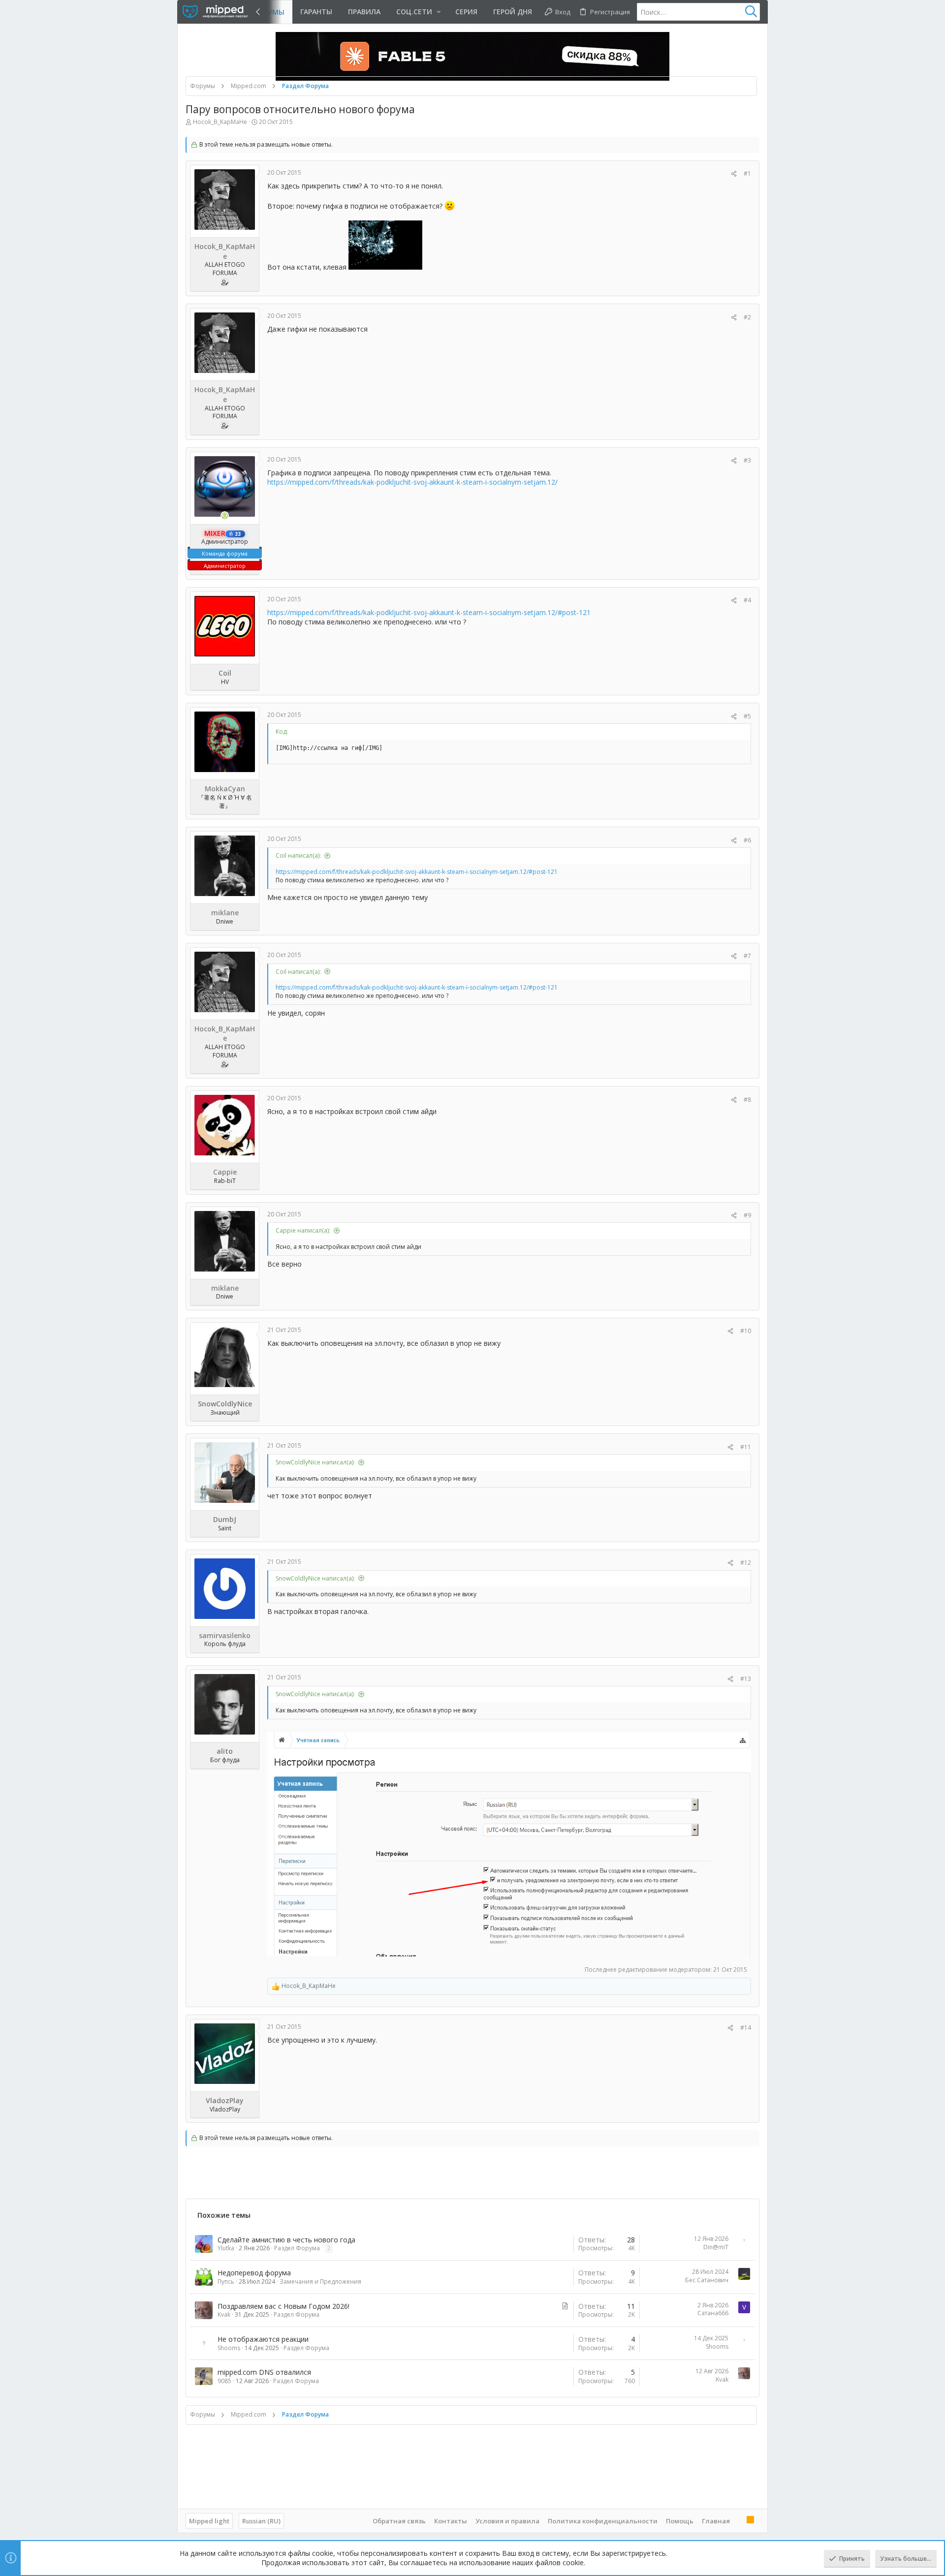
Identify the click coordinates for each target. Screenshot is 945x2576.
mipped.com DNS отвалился (264, 2372)
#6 (747, 840)
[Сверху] (738, 2520)
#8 (747, 1100)
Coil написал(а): (298, 855)
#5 (747, 716)
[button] (418, 12)
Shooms (229, 2348)
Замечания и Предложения (320, 2281)
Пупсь (226, 2281)
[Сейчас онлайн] (225, 516)
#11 (746, 1447)
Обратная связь (399, 2521)
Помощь (680, 2521)
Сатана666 (713, 2313)
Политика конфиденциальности (603, 2521)
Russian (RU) (261, 2521)
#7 (747, 956)
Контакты (451, 2521)
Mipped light (209, 2521)
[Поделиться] (734, 174)
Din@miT (716, 2247)
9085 (224, 2381)
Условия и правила (507, 2521)
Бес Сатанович (707, 2280)
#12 (746, 1563)
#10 (746, 1331)
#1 (747, 173)
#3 (747, 460)
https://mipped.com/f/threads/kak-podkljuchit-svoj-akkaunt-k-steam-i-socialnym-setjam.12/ (412, 482)
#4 (747, 600)
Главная (716, 2521)
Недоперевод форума (254, 2273)
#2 (747, 317)
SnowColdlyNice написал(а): (315, 1462)
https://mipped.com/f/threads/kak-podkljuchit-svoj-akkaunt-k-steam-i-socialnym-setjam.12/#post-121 (429, 612)
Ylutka (226, 2248)
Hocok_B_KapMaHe (220, 122)
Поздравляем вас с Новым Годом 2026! (283, 2306)
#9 (747, 1215)
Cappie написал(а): (303, 1230)
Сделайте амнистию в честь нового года (286, 2240)
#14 (746, 2028)
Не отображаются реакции (263, 2339)
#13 (746, 1679)
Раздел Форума (297, 2248)
